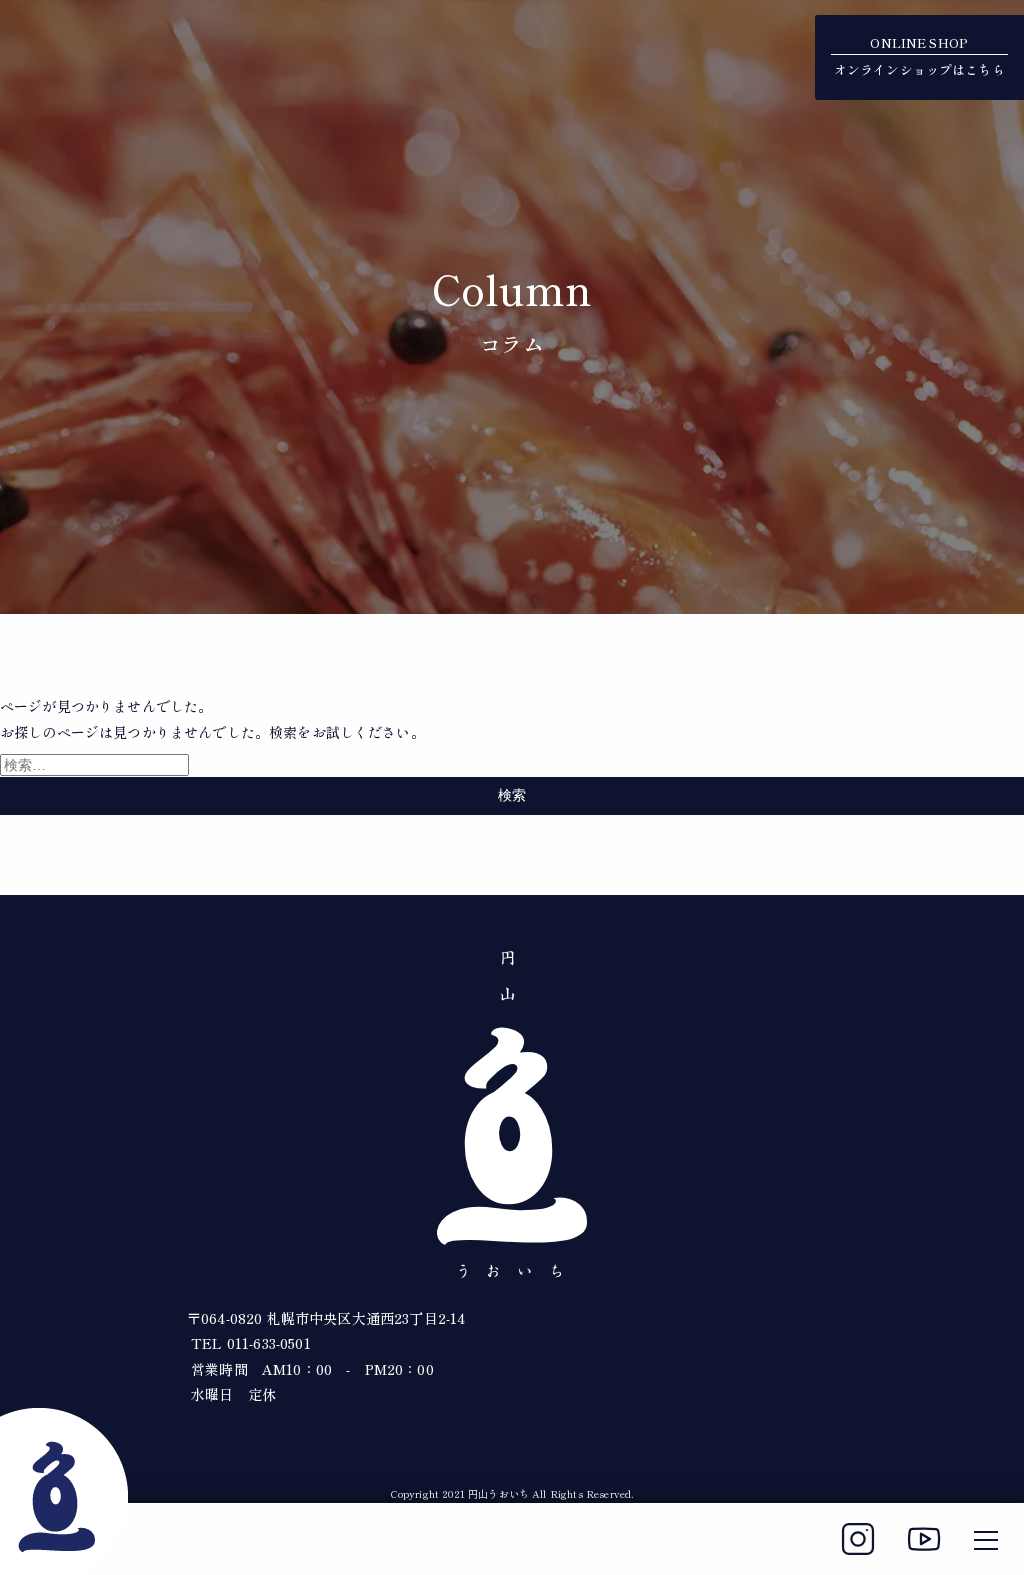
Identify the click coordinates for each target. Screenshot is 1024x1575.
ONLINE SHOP (919, 56)
